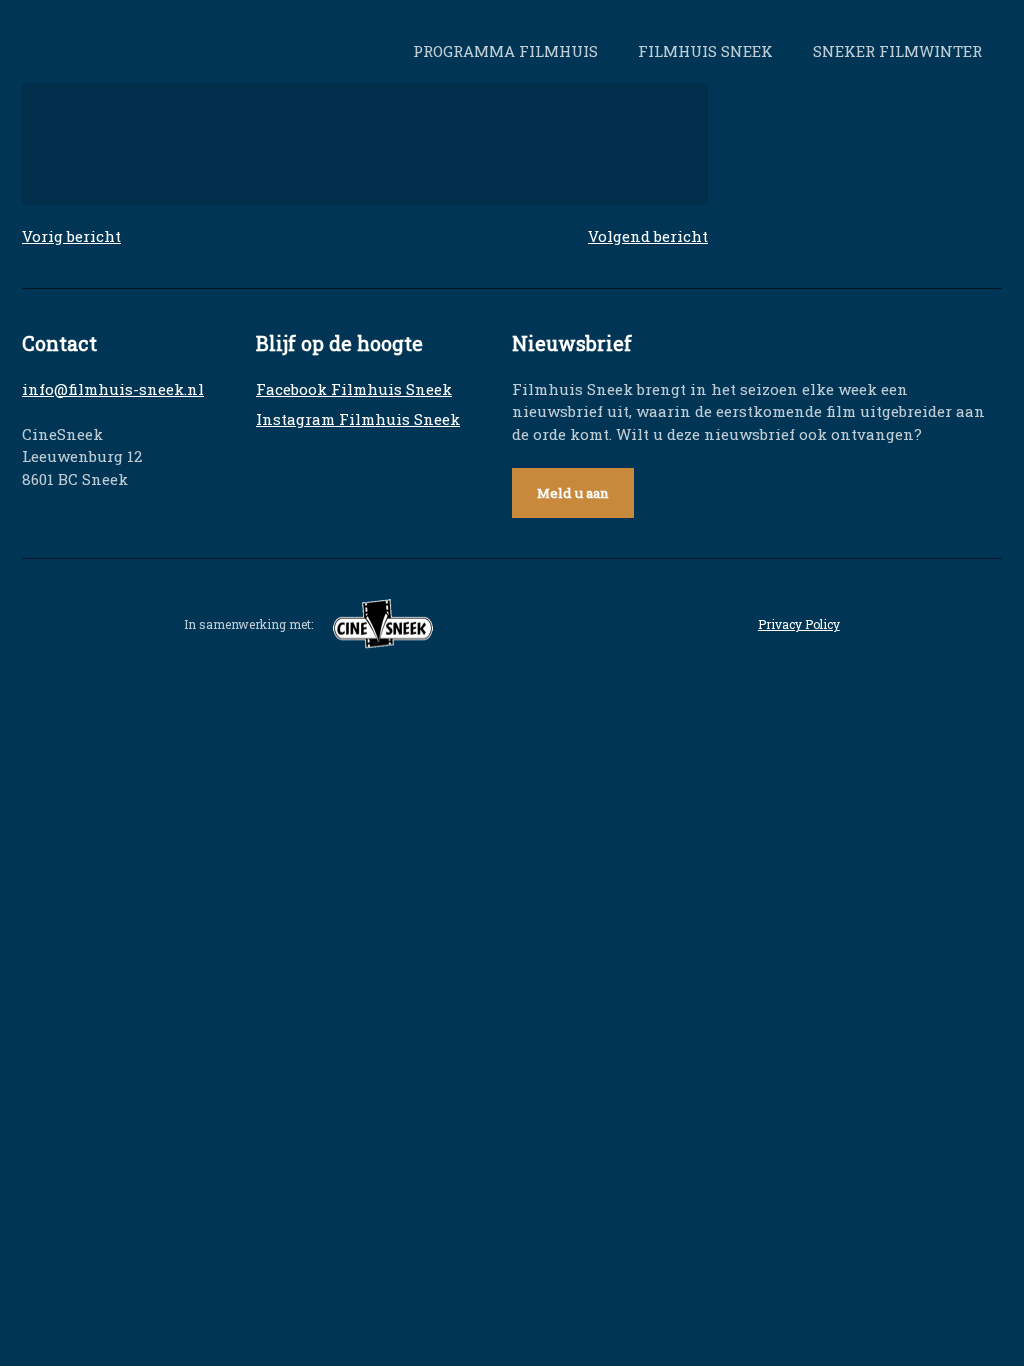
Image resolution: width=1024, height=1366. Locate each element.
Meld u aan (573, 493)
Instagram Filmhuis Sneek (358, 419)
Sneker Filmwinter (897, 51)
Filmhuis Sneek (705, 51)
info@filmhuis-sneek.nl (113, 389)
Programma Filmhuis (505, 51)
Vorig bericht (71, 236)
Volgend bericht (648, 236)
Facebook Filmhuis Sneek (354, 389)
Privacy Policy (799, 624)
